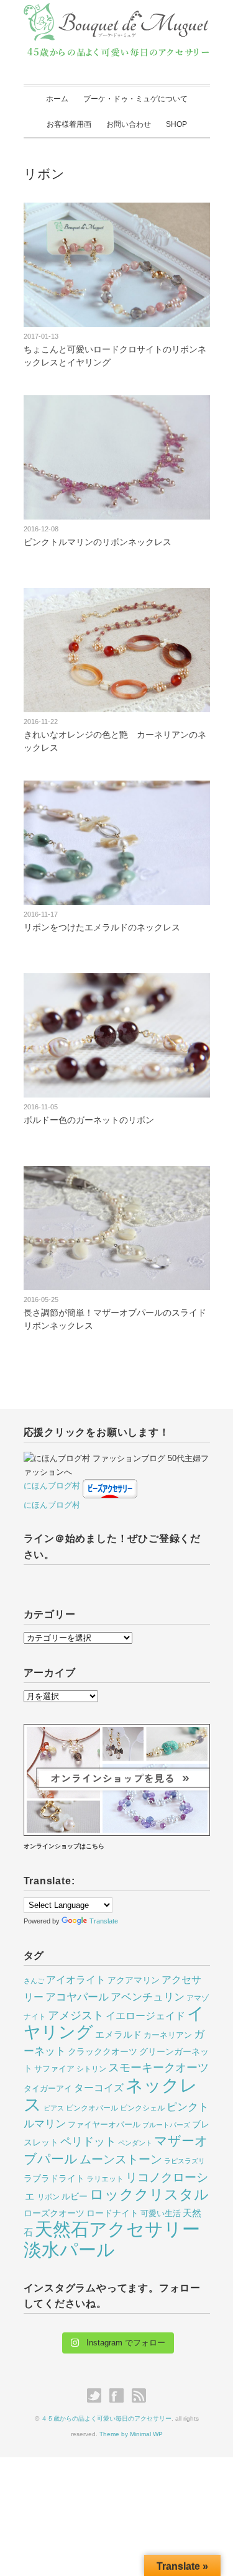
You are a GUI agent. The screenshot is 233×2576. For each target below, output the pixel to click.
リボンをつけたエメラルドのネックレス (102, 927)
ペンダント (135, 2143)
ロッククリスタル (149, 2194)
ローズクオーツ (54, 2213)
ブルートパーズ (166, 2125)
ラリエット (105, 2179)
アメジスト (76, 2015)
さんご (34, 1981)
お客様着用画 (69, 124)
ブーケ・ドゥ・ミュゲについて (135, 99)
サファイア (54, 2069)
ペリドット (88, 2141)
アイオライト (76, 1979)
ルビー (75, 2196)
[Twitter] (97, 2396)
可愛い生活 (161, 2213)
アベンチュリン (148, 1997)
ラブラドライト (54, 2178)
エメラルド (118, 2035)
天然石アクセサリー (117, 2229)
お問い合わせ (129, 124)
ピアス (54, 2108)
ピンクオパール (92, 2108)
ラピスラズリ (185, 2161)
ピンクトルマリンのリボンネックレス (98, 542)
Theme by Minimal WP (131, 2434)
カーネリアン (168, 2035)
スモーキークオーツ (158, 2068)
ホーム (57, 99)
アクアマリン (134, 1980)
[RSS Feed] (139, 2396)
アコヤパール (77, 1997)
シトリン (91, 2069)
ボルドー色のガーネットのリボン (89, 1120)
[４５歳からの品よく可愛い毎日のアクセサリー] (117, 14)
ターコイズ (99, 2088)
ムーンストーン (121, 2159)
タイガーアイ (48, 2088)
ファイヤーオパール (104, 2125)
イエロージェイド (145, 2016)
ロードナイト (112, 2213)
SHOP (176, 124)
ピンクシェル (142, 2108)
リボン (48, 2197)
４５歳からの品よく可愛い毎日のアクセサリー (106, 2418)
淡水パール (69, 2249)
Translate (104, 1921)
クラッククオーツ (103, 2051)
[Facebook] (120, 2396)
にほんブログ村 (52, 1486)
